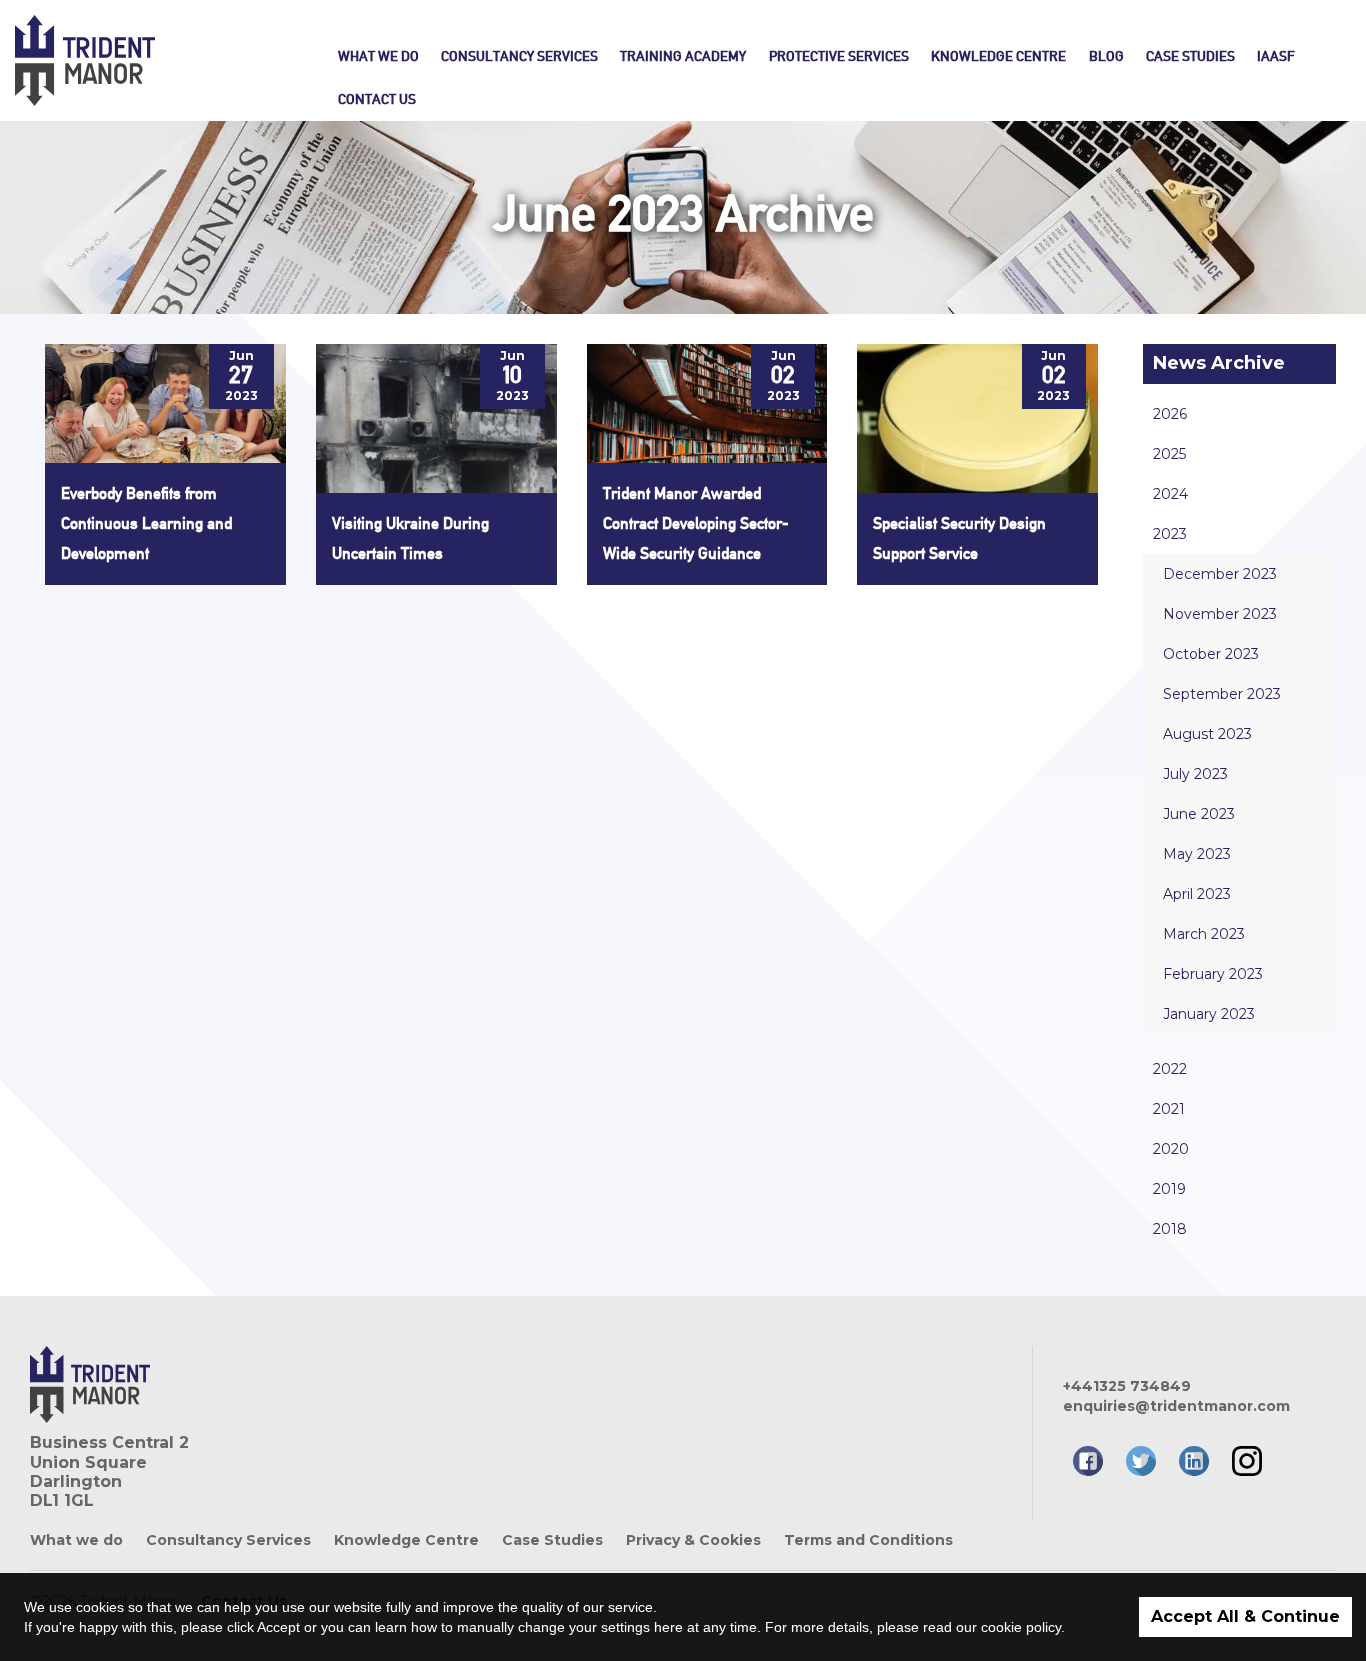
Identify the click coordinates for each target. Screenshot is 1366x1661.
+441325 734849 (1127, 1386)
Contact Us (377, 99)
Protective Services (839, 56)
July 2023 (1195, 774)
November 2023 (1220, 614)
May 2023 (1197, 854)
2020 (1171, 1149)
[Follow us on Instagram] (1247, 1461)
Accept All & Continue (1245, 1616)
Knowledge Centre (998, 56)
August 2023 (1207, 734)
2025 (1169, 454)
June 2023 (1199, 814)
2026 (1170, 414)
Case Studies (1190, 56)
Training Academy (683, 56)
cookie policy (1021, 1627)
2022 (1170, 1069)
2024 (1170, 494)
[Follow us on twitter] (1141, 1461)
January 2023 (1209, 1014)
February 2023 (1213, 974)
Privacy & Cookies (693, 1540)
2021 (1169, 1109)
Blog (1106, 56)
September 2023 (1222, 694)
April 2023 (1197, 894)
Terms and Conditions (868, 1540)
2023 (1170, 534)
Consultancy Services (519, 56)
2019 (1169, 1189)
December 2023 (1220, 574)
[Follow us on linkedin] (1194, 1461)
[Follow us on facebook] (1088, 1461)
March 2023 (1204, 934)
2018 (1170, 1229)
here (668, 1627)
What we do (378, 56)
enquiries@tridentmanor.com (1176, 1406)
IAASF (1276, 56)
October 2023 (1211, 654)
